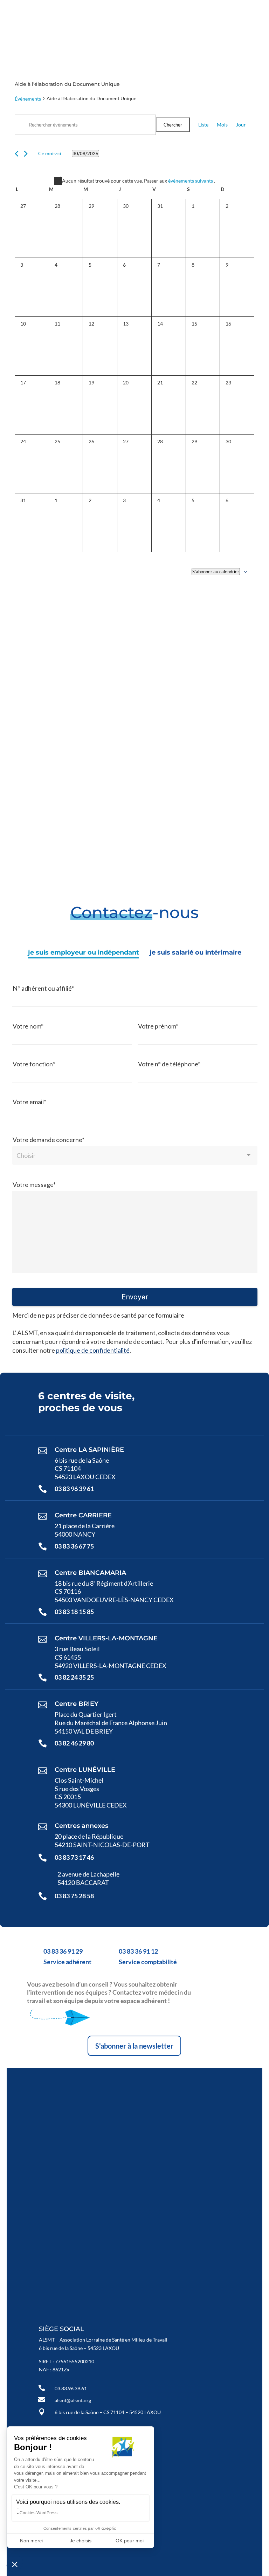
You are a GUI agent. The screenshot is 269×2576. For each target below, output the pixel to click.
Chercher (173, 125)
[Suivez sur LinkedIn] (198, 17)
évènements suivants (191, 181)
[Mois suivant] (26, 154)
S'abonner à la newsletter (134, 2046)
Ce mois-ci (50, 153)
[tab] (84, 953)
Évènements (28, 99)
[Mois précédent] (17, 154)
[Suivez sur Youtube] (181, 17)
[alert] (134, 181)
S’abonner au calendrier (216, 572)
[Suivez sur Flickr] (215, 17)
